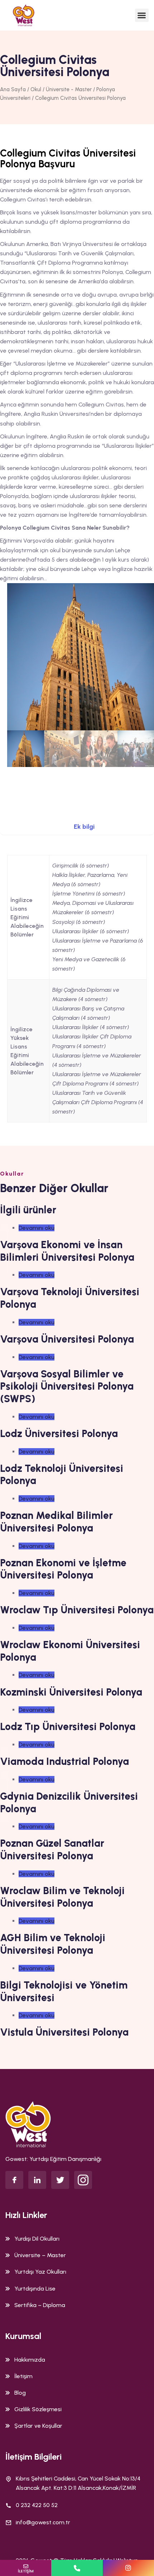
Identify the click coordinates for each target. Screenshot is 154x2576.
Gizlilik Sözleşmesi (38, 2409)
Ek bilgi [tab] (84, 827)
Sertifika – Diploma (40, 2305)
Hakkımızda (30, 2360)
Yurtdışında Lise (35, 2289)
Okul (36, 89)
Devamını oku (37, 1228)
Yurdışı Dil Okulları (37, 2239)
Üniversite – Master (40, 2255)
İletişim (23, 2376)
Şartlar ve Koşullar (38, 2426)
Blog (20, 2393)
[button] (142, 15)
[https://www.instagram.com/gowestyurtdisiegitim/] (128, 2568)
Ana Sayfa (13, 89)
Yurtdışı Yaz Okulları (40, 2272)
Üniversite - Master (69, 89)
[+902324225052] (77, 2568)
